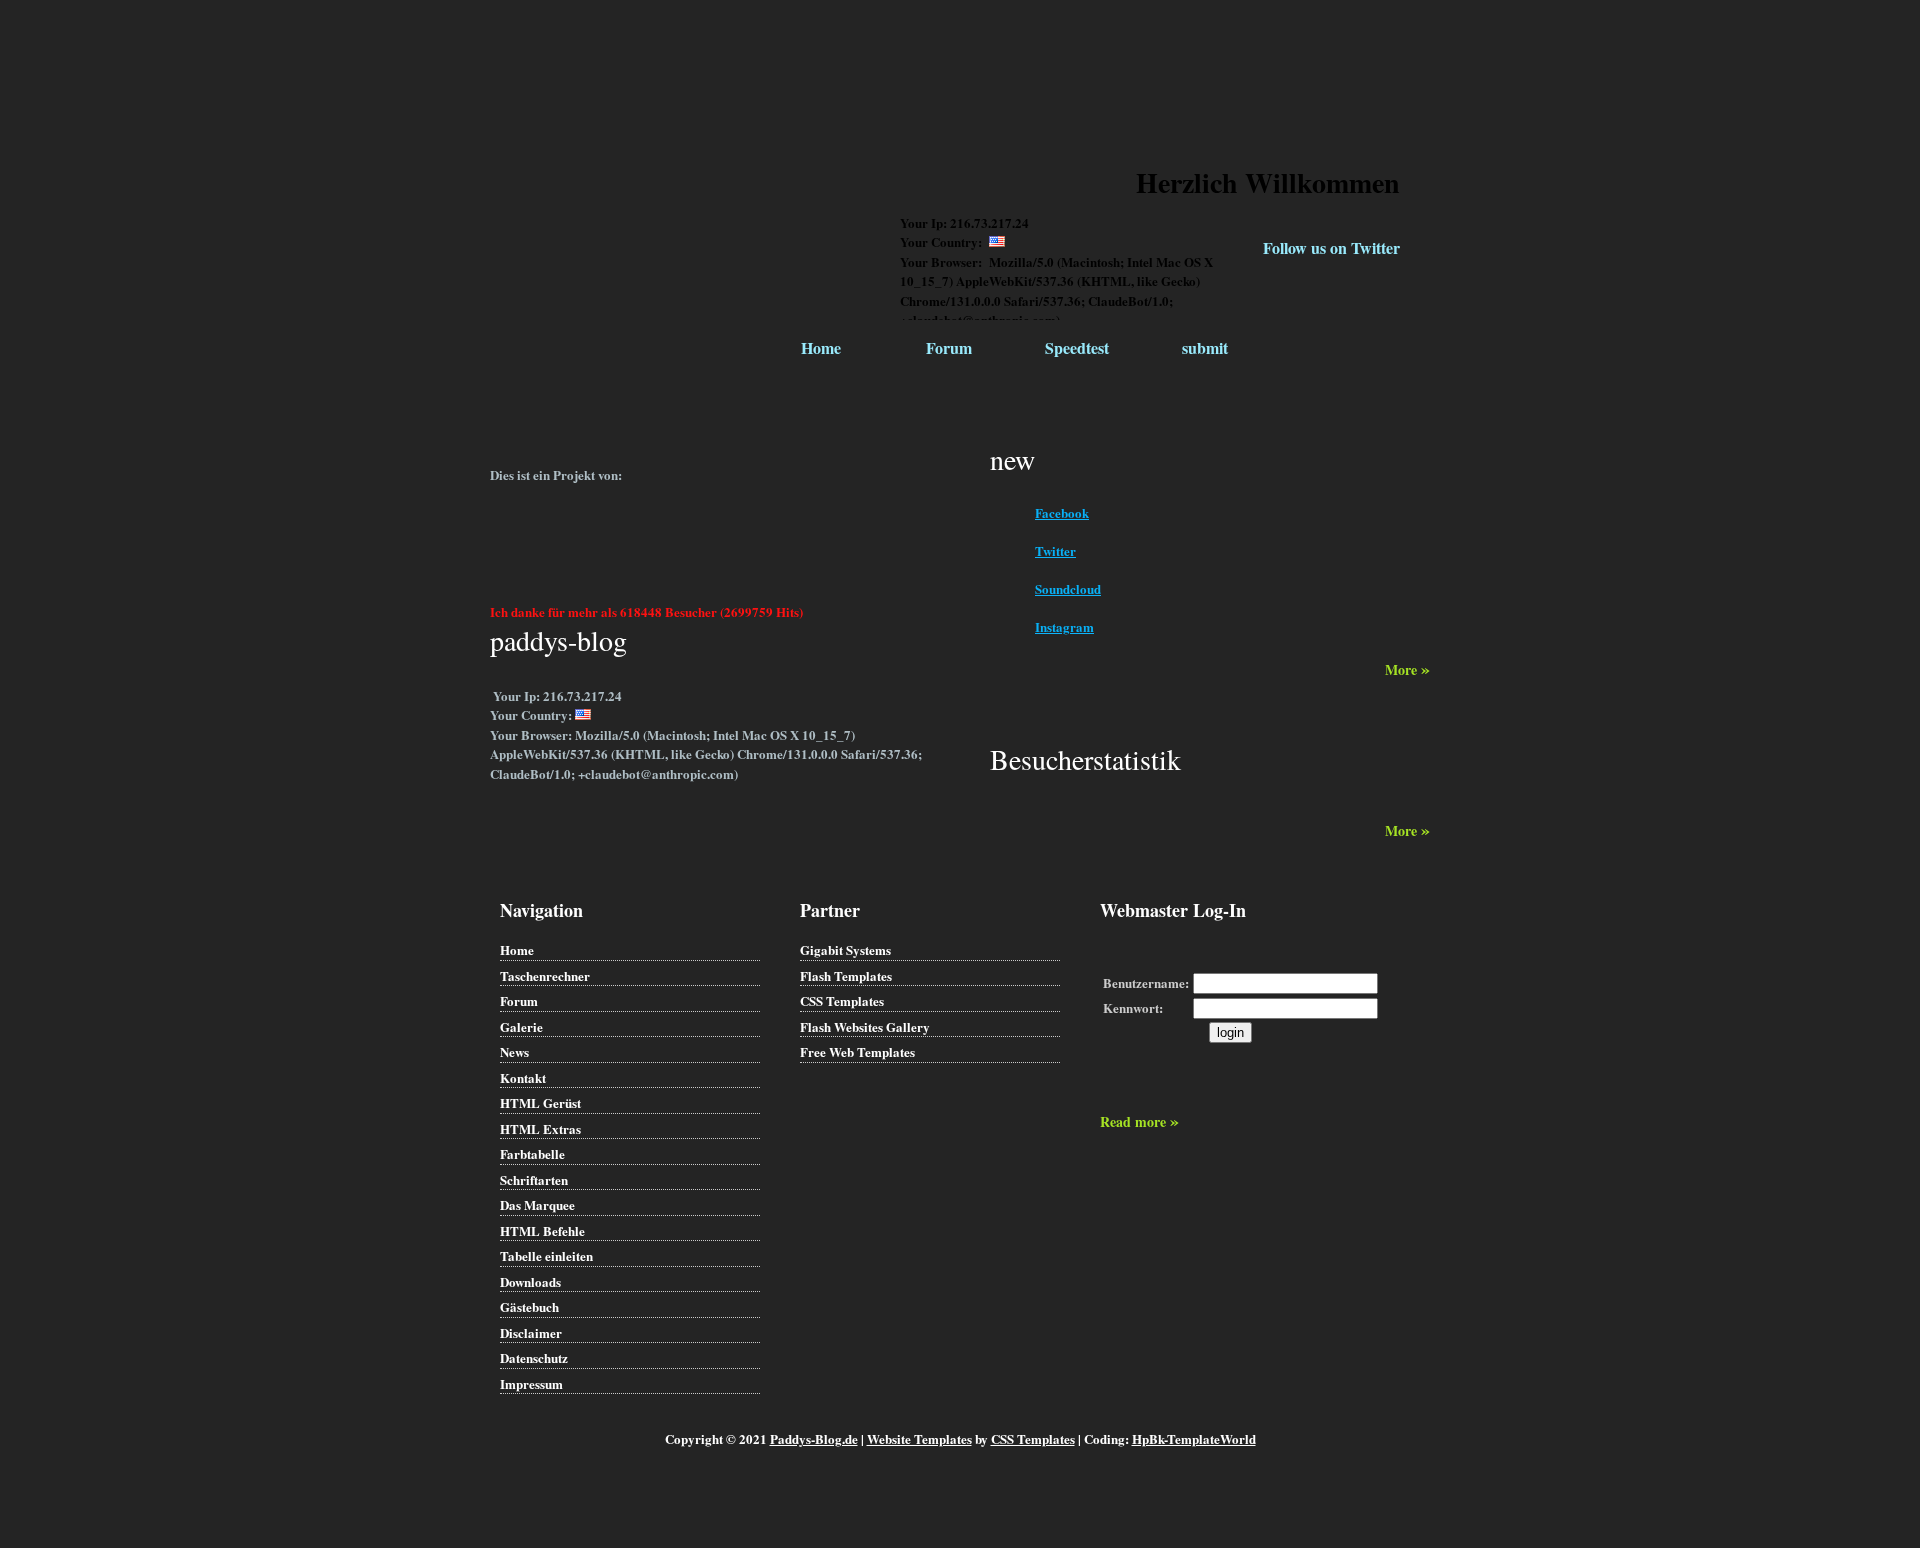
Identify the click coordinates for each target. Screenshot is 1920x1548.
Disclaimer (531, 1332)
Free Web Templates (857, 1051)
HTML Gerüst (540, 1102)
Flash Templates (846, 975)
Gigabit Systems (845, 949)
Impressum (531, 1383)
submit (1205, 347)
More (1407, 669)
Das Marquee (537, 1204)
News (514, 1051)
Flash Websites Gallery (865, 1026)
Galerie (521, 1026)
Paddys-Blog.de (814, 1438)
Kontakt (523, 1077)
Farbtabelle (532, 1153)
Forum (949, 347)
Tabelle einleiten (546, 1255)
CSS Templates (842, 1000)
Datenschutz (534, 1357)
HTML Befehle (542, 1230)
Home (821, 347)
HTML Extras (540, 1128)
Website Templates (919, 1438)
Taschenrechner (545, 975)
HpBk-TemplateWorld (1194, 1438)
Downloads (530, 1281)
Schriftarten (534, 1179)
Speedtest (1077, 347)
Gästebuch (529, 1306)
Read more (1139, 1121)
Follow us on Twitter (1331, 247)
